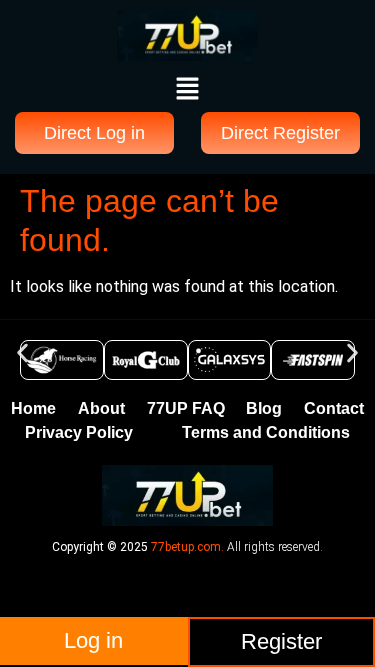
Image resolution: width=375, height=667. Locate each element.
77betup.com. (187, 547)
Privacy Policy (79, 432)
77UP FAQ (186, 408)
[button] (187, 90)
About (101, 408)
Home (33, 408)
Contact (334, 408)
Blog (264, 408)
